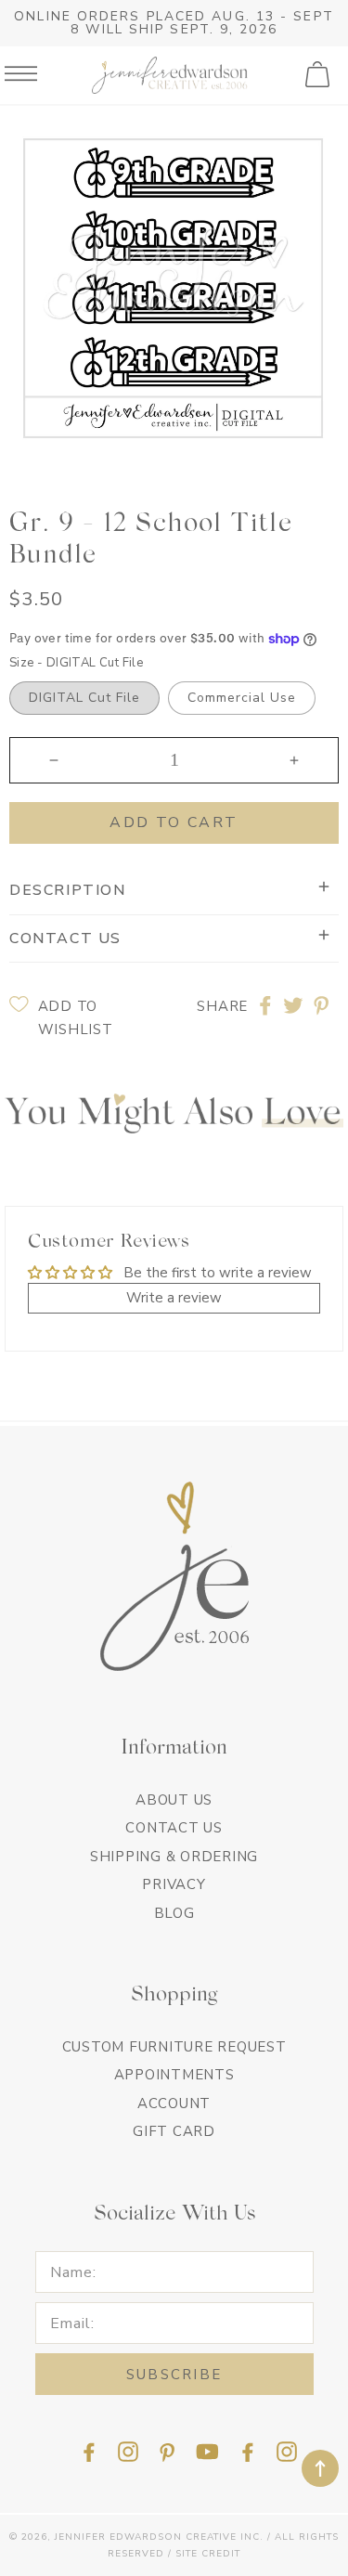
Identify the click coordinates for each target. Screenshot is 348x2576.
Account (174, 2104)
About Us (174, 1800)
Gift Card (174, 2131)
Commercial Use (242, 698)
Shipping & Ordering (174, 1857)
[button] (319, 75)
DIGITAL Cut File (84, 698)
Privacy (174, 1884)
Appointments (174, 2075)
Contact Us (174, 1828)
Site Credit (208, 2554)
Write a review (174, 1298)
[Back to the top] (320, 2468)
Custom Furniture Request (174, 2047)
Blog (174, 1913)
